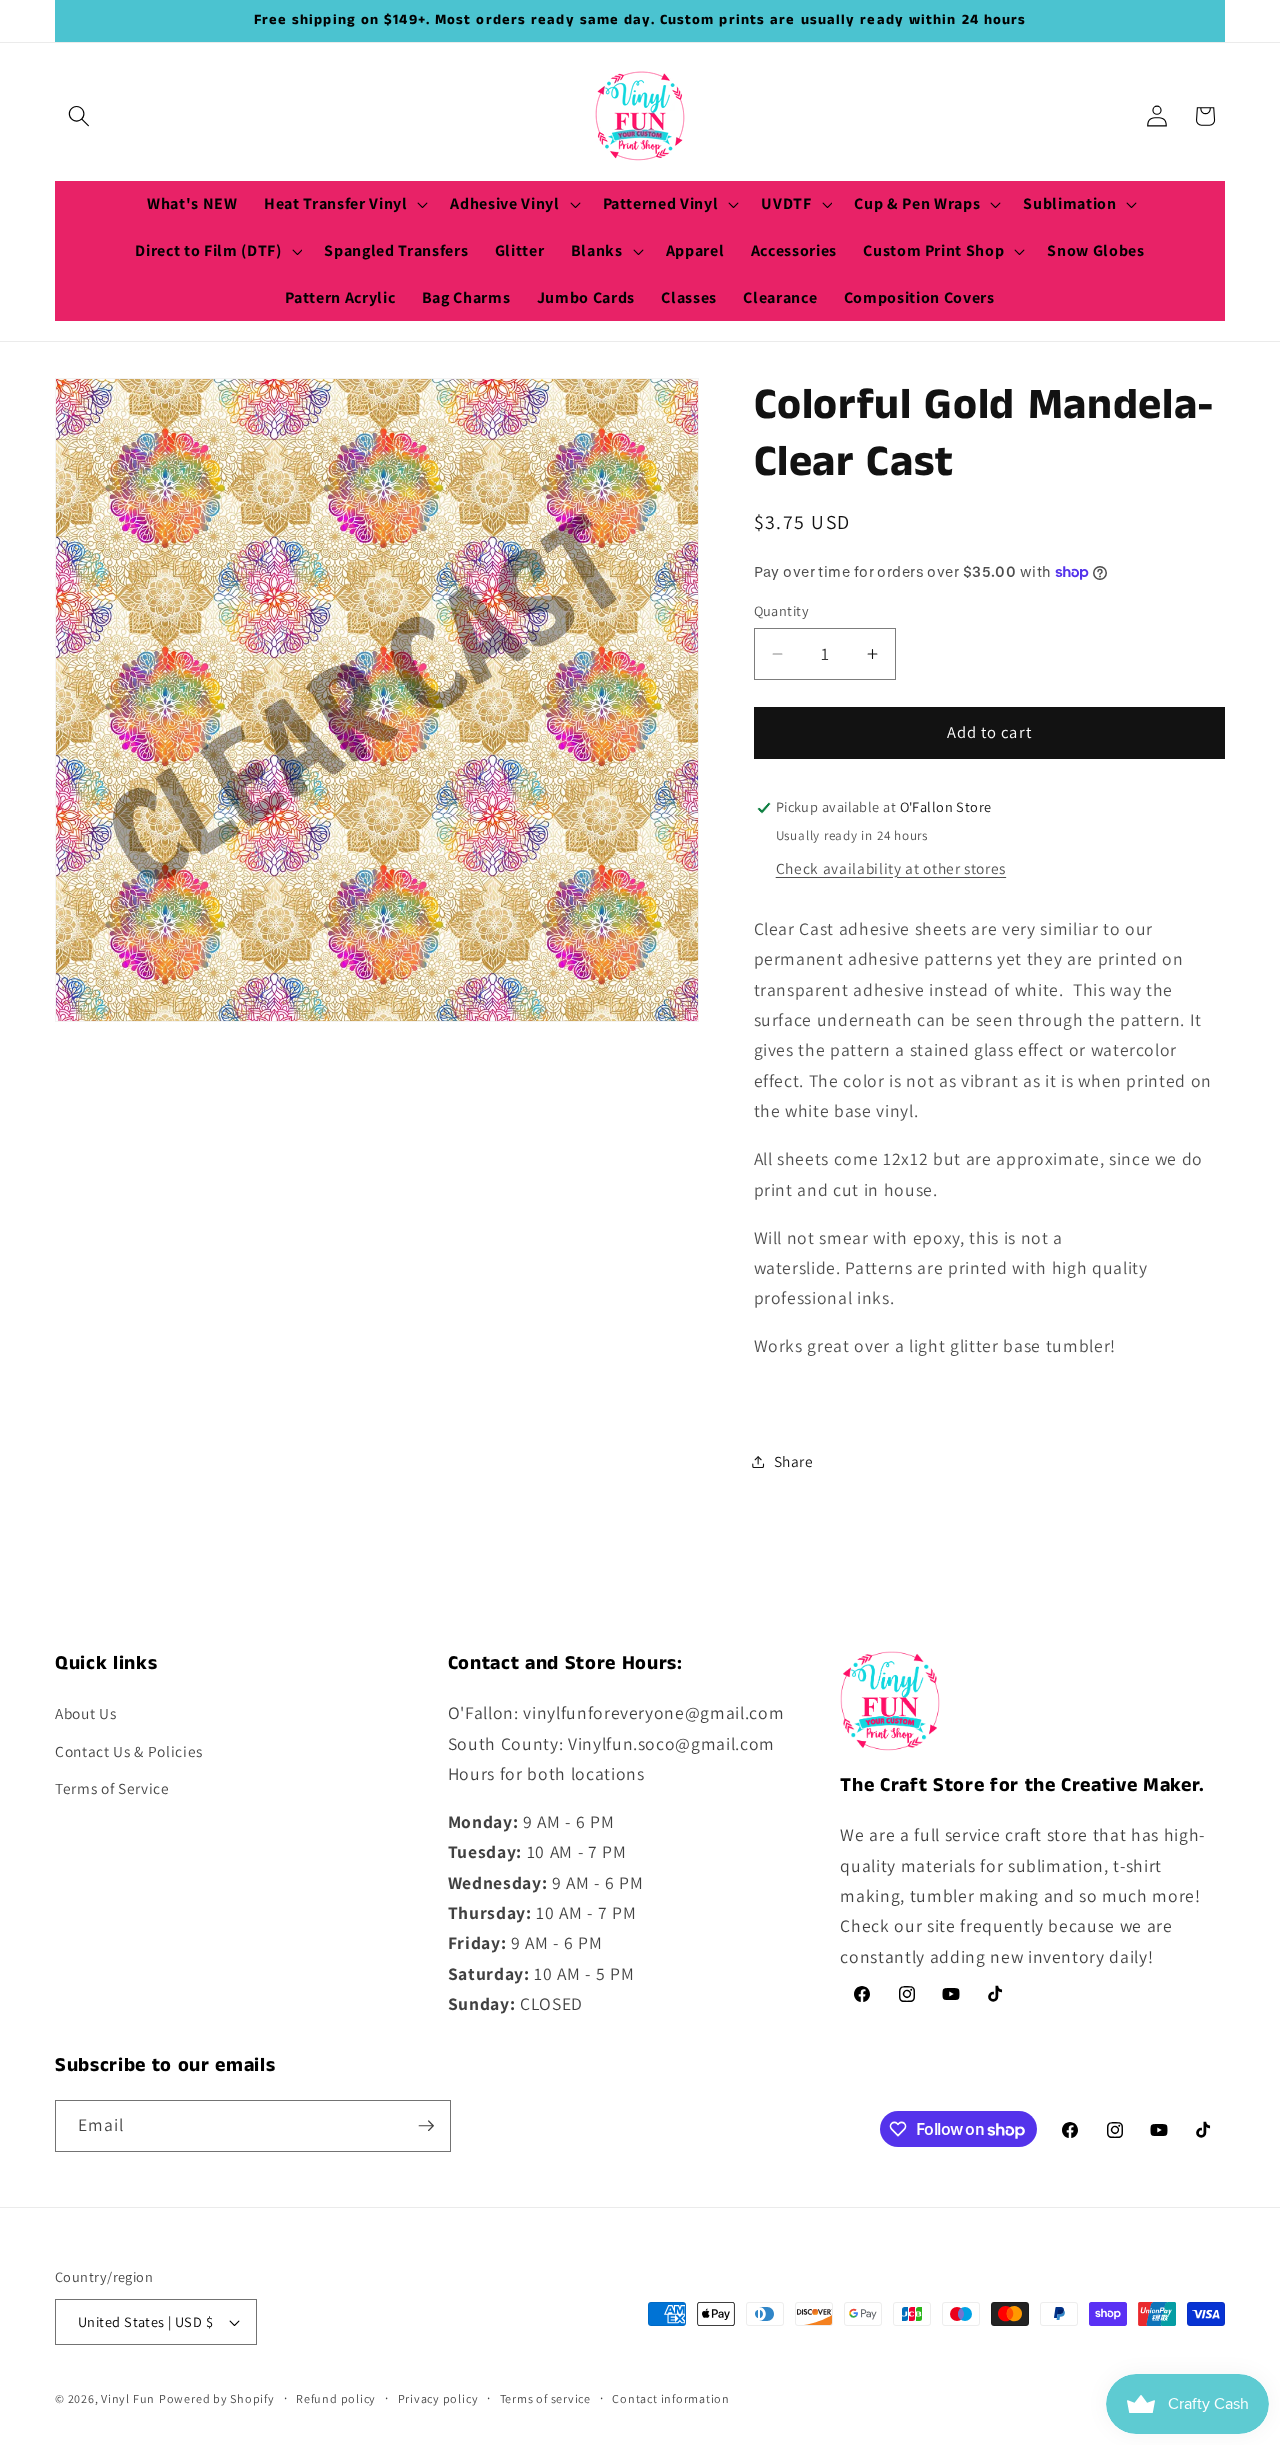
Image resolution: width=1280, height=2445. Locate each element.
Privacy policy (438, 2398)
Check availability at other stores (891, 868)
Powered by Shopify (217, 2398)
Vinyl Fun (128, 2398)
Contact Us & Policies (129, 1751)
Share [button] (794, 1462)
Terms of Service (112, 1788)
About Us (85, 1713)
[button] (79, 116)
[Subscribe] (426, 2126)
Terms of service (545, 2398)
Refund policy (336, 2398)
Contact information (671, 2398)
